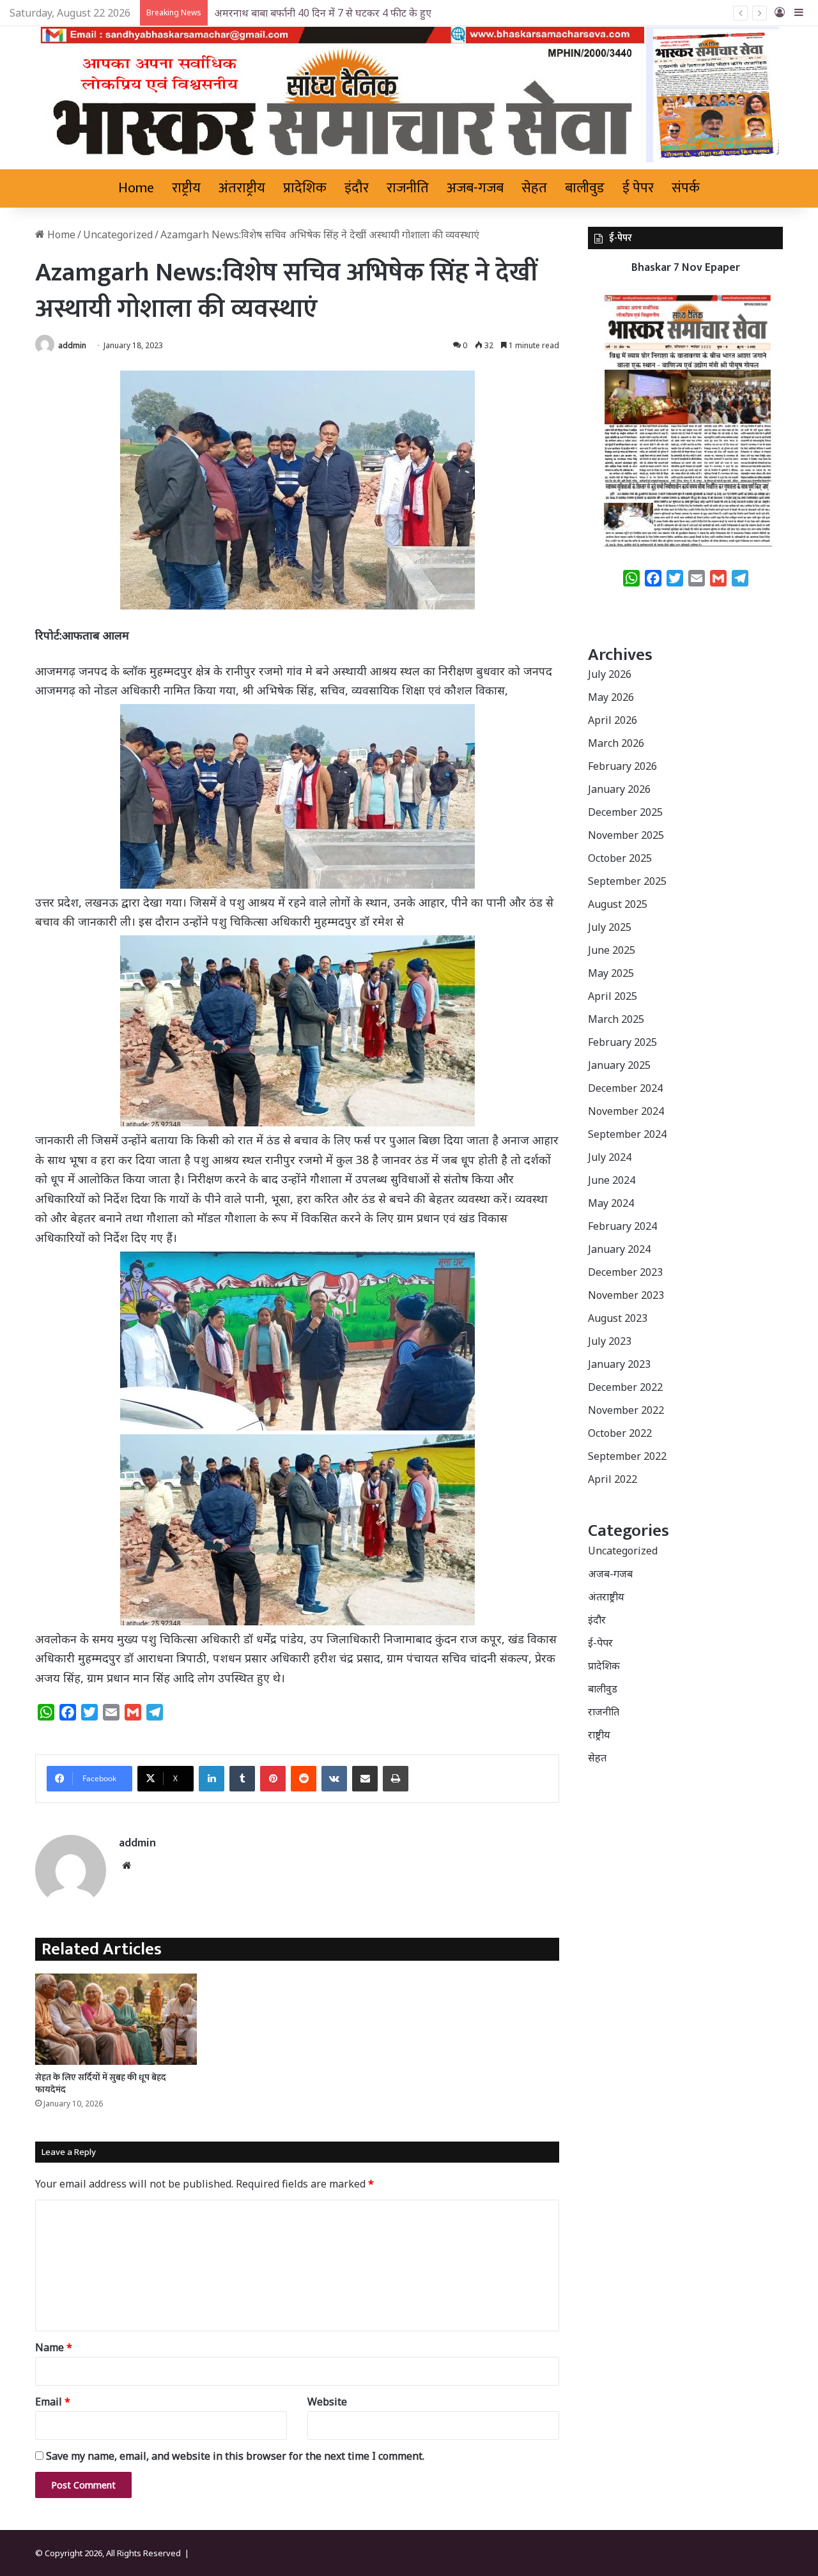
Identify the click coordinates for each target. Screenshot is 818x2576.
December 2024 (625, 1088)
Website (327, 2402)
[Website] (127, 1866)
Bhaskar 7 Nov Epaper (686, 268)
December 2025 (625, 812)
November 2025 (626, 835)
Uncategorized (118, 234)
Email (53, 2402)
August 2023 (618, 1318)
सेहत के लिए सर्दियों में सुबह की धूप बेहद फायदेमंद (101, 2083)
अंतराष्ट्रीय (242, 188)
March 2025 (616, 1019)
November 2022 (626, 1410)
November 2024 (626, 1111)
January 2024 (619, 1249)
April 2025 (613, 996)
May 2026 (611, 697)
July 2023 (610, 1341)
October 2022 (620, 1433)
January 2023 (619, 1364)
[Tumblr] (242, 1779)
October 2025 (620, 858)
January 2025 (619, 1065)
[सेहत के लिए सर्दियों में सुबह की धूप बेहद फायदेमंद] (116, 2019)
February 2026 (622, 766)
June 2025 (612, 950)
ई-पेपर (600, 1643)
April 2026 (613, 720)
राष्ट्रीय (186, 188)
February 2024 (622, 1226)
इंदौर (357, 188)
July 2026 (610, 674)
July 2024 (610, 1157)
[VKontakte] (334, 1779)
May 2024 (611, 1203)
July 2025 (610, 927)
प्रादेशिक (305, 188)
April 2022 (613, 1479)
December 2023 (625, 1272)
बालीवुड (585, 188)
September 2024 (627, 1134)
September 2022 (627, 1456)
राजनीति (408, 188)
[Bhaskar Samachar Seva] (409, 95)
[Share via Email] (365, 1779)
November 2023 (626, 1295)
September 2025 (627, 881)
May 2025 (611, 973)
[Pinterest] (273, 1779)
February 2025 (622, 1042)
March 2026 (616, 743)
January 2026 (619, 789)
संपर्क (686, 188)
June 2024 (612, 1180)
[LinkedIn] (212, 1779)
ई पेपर (638, 188)
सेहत (534, 188)
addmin (72, 345)
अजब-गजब (475, 188)
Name (54, 2347)
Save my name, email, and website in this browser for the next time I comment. (235, 2456)
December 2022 (625, 1387)
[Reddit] (304, 1779)
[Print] (396, 1779)
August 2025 (618, 904)
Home (136, 188)
